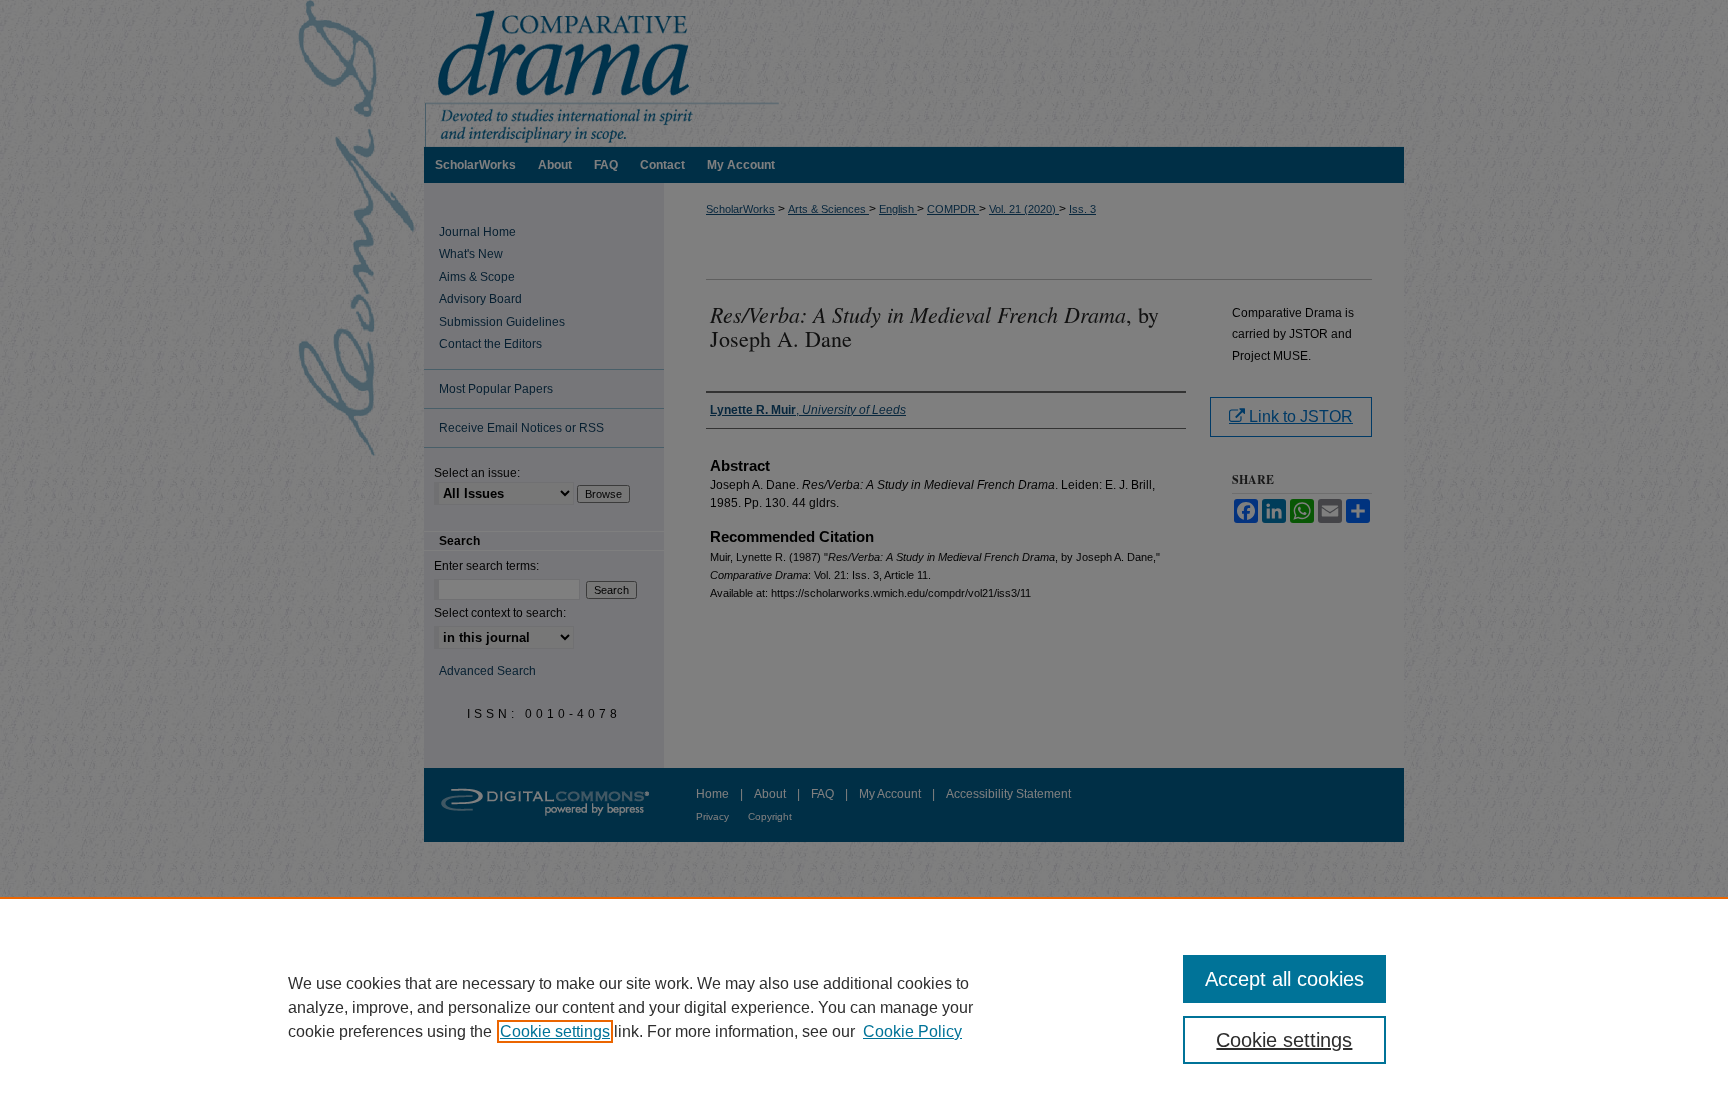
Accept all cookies (1284, 979)
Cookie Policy (912, 1031)
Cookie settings (555, 1031)
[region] (864, 1007)
